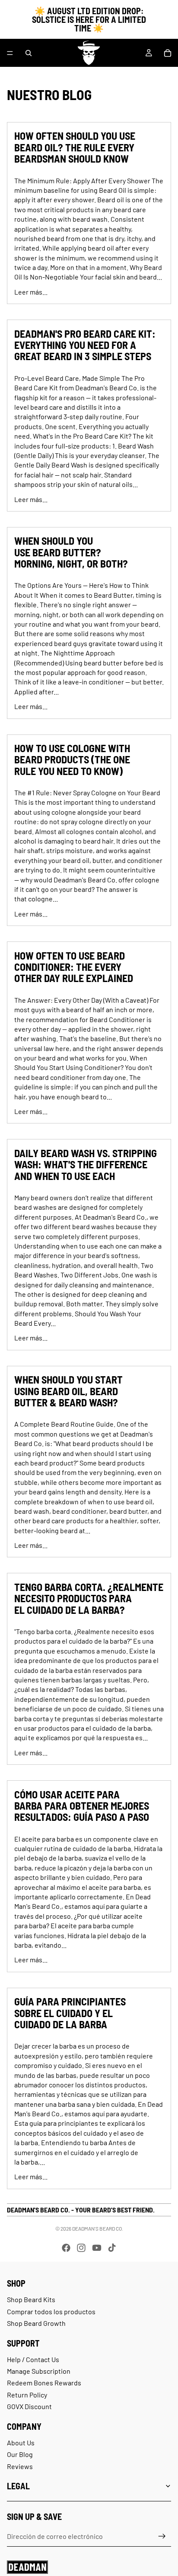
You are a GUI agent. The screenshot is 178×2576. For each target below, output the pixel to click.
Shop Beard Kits (31, 2299)
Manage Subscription (39, 2371)
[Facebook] (66, 2248)
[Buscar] (29, 53)
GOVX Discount (29, 2406)
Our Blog (20, 2454)
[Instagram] (81, 2248)
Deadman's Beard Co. (98, 2228)
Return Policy (27, 2395)
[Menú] (10, 53)
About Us (21, 2443)
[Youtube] (97, 2248)
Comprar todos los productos (51, 2311)
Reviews (20, 2466)
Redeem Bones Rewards (44, 2383)
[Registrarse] (162, 2536)
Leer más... (31, 292)
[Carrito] (168, 53)
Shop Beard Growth (36, 2323)
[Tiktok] (112, 2248)
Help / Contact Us (33, 2359)
